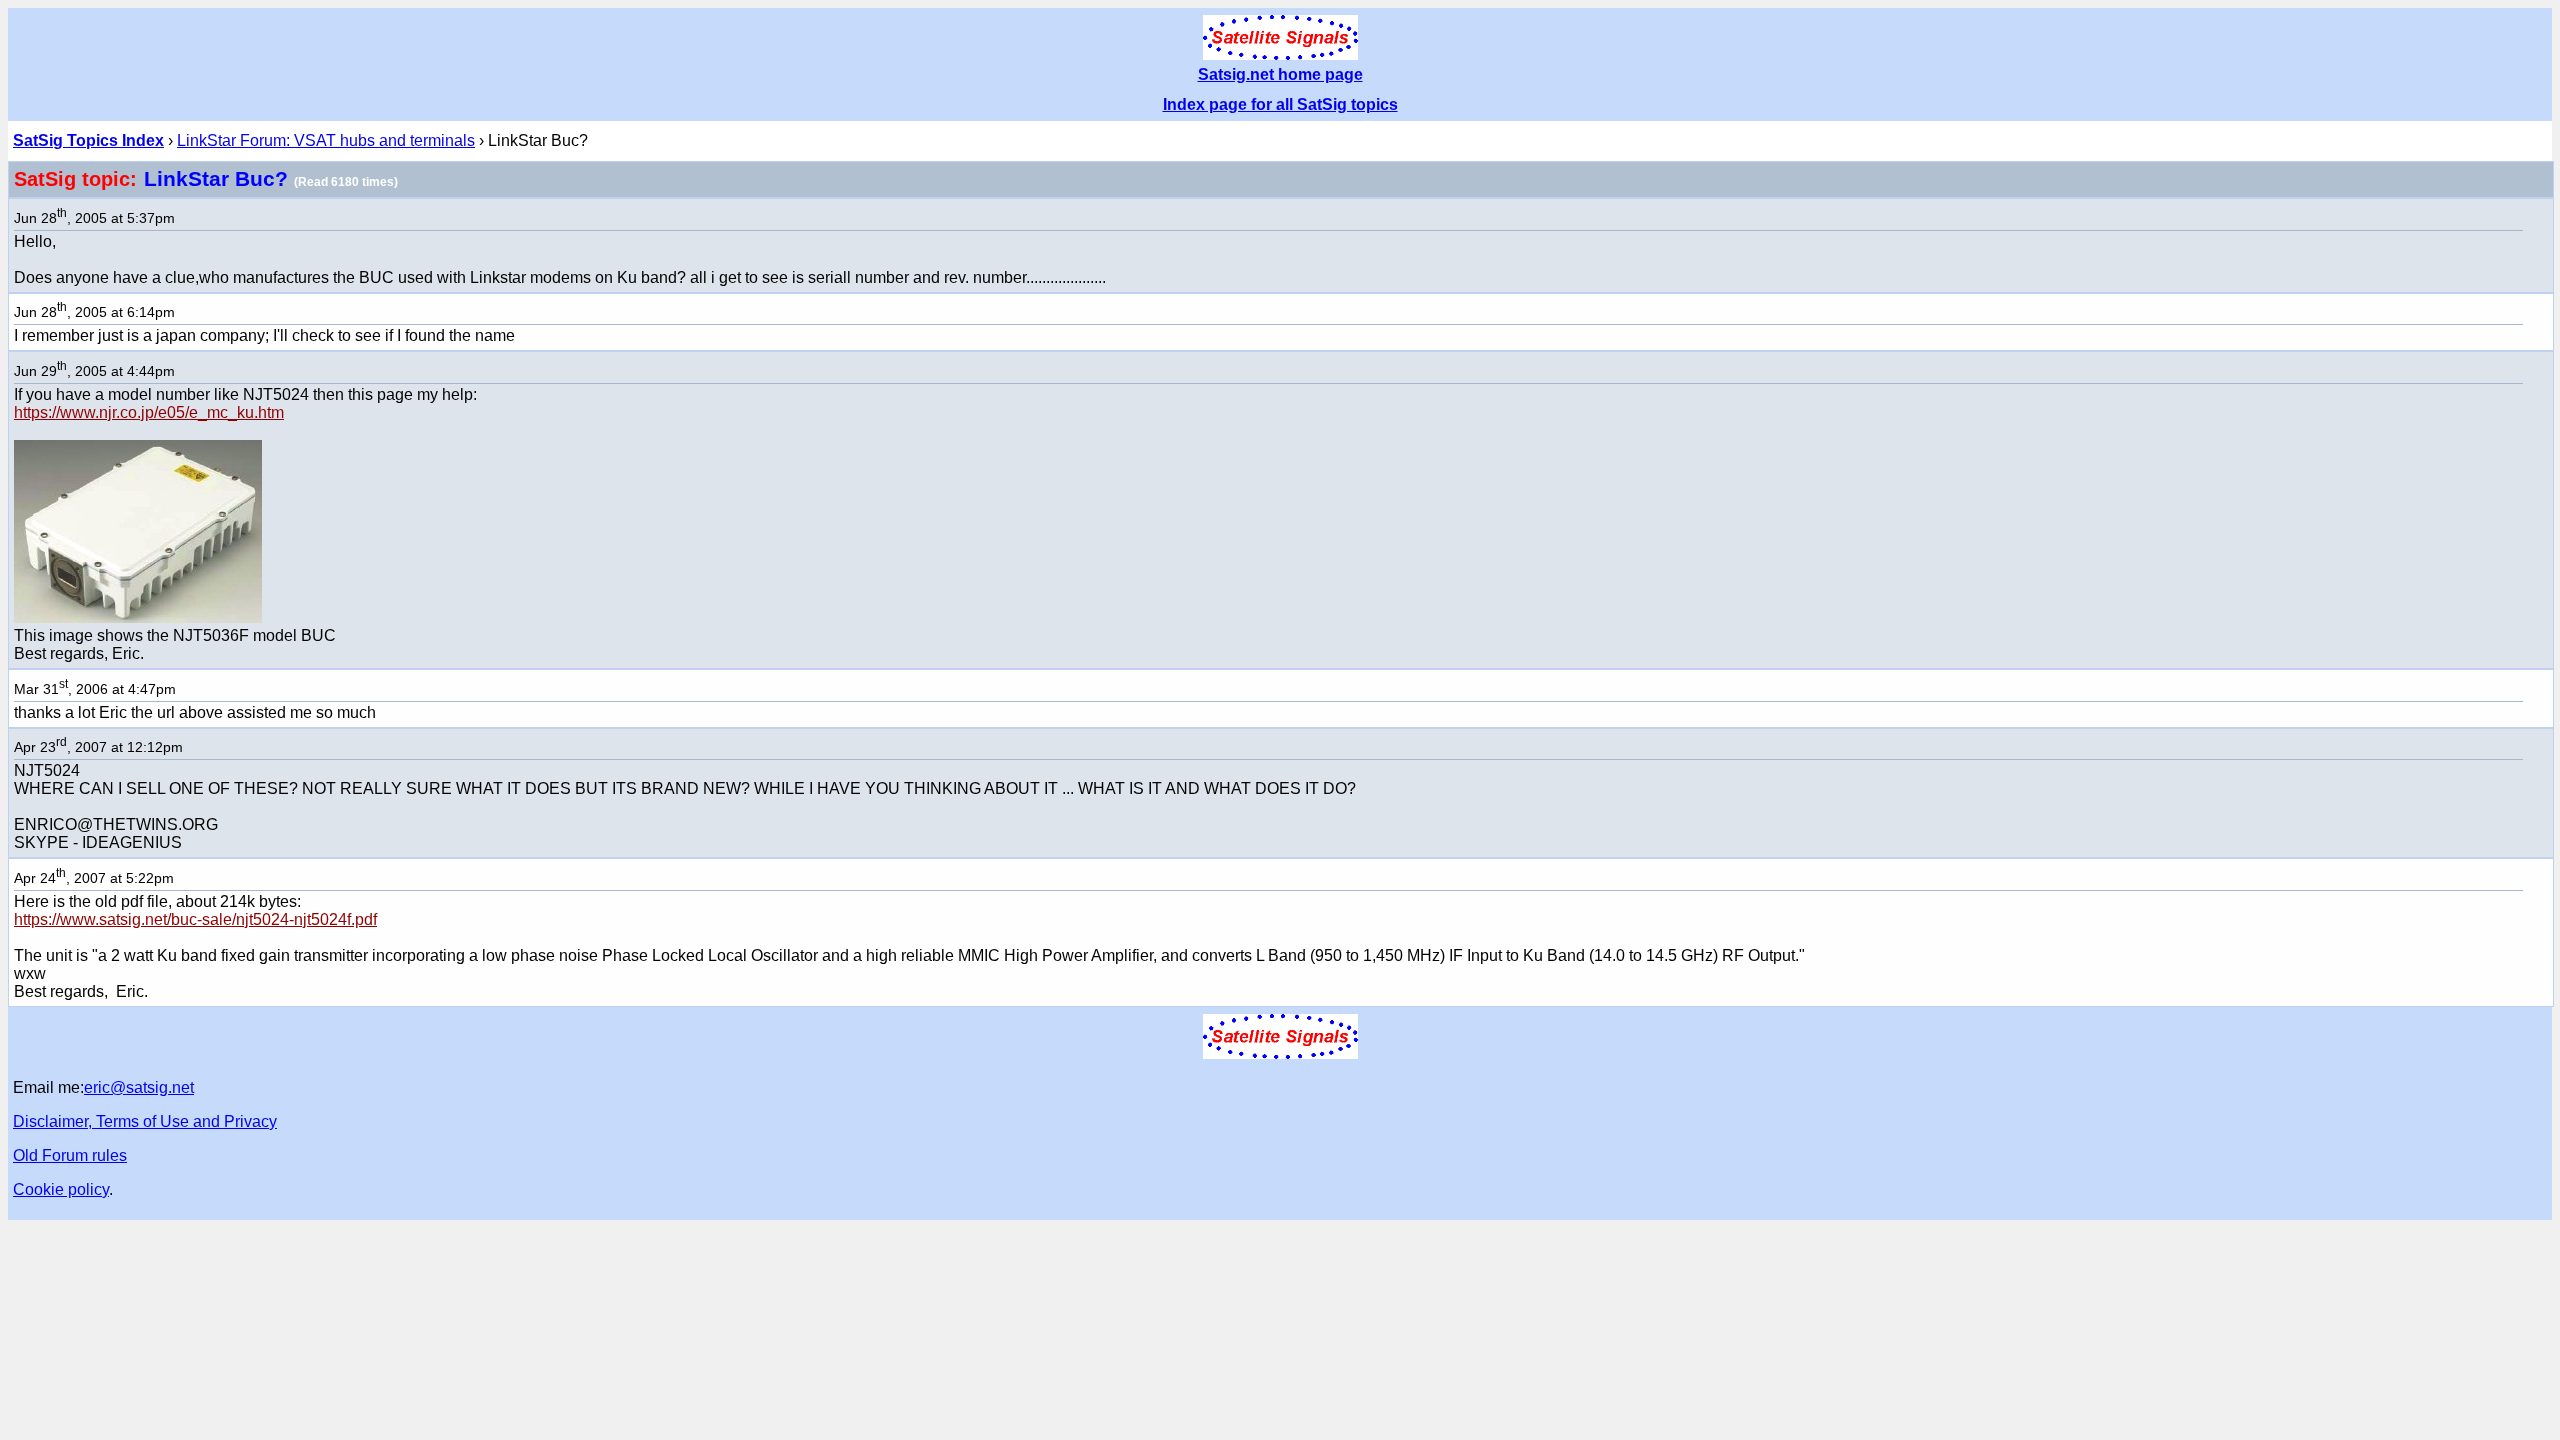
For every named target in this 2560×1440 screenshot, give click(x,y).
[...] (138, 617)
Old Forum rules (70, 1155)
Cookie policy (61, 1189)
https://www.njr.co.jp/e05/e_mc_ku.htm (149, 412)
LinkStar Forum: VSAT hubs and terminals (326, 140)
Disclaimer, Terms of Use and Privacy (145, 1121)
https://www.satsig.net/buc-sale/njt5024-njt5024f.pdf (195, 919)
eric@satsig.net (139, 1087)
